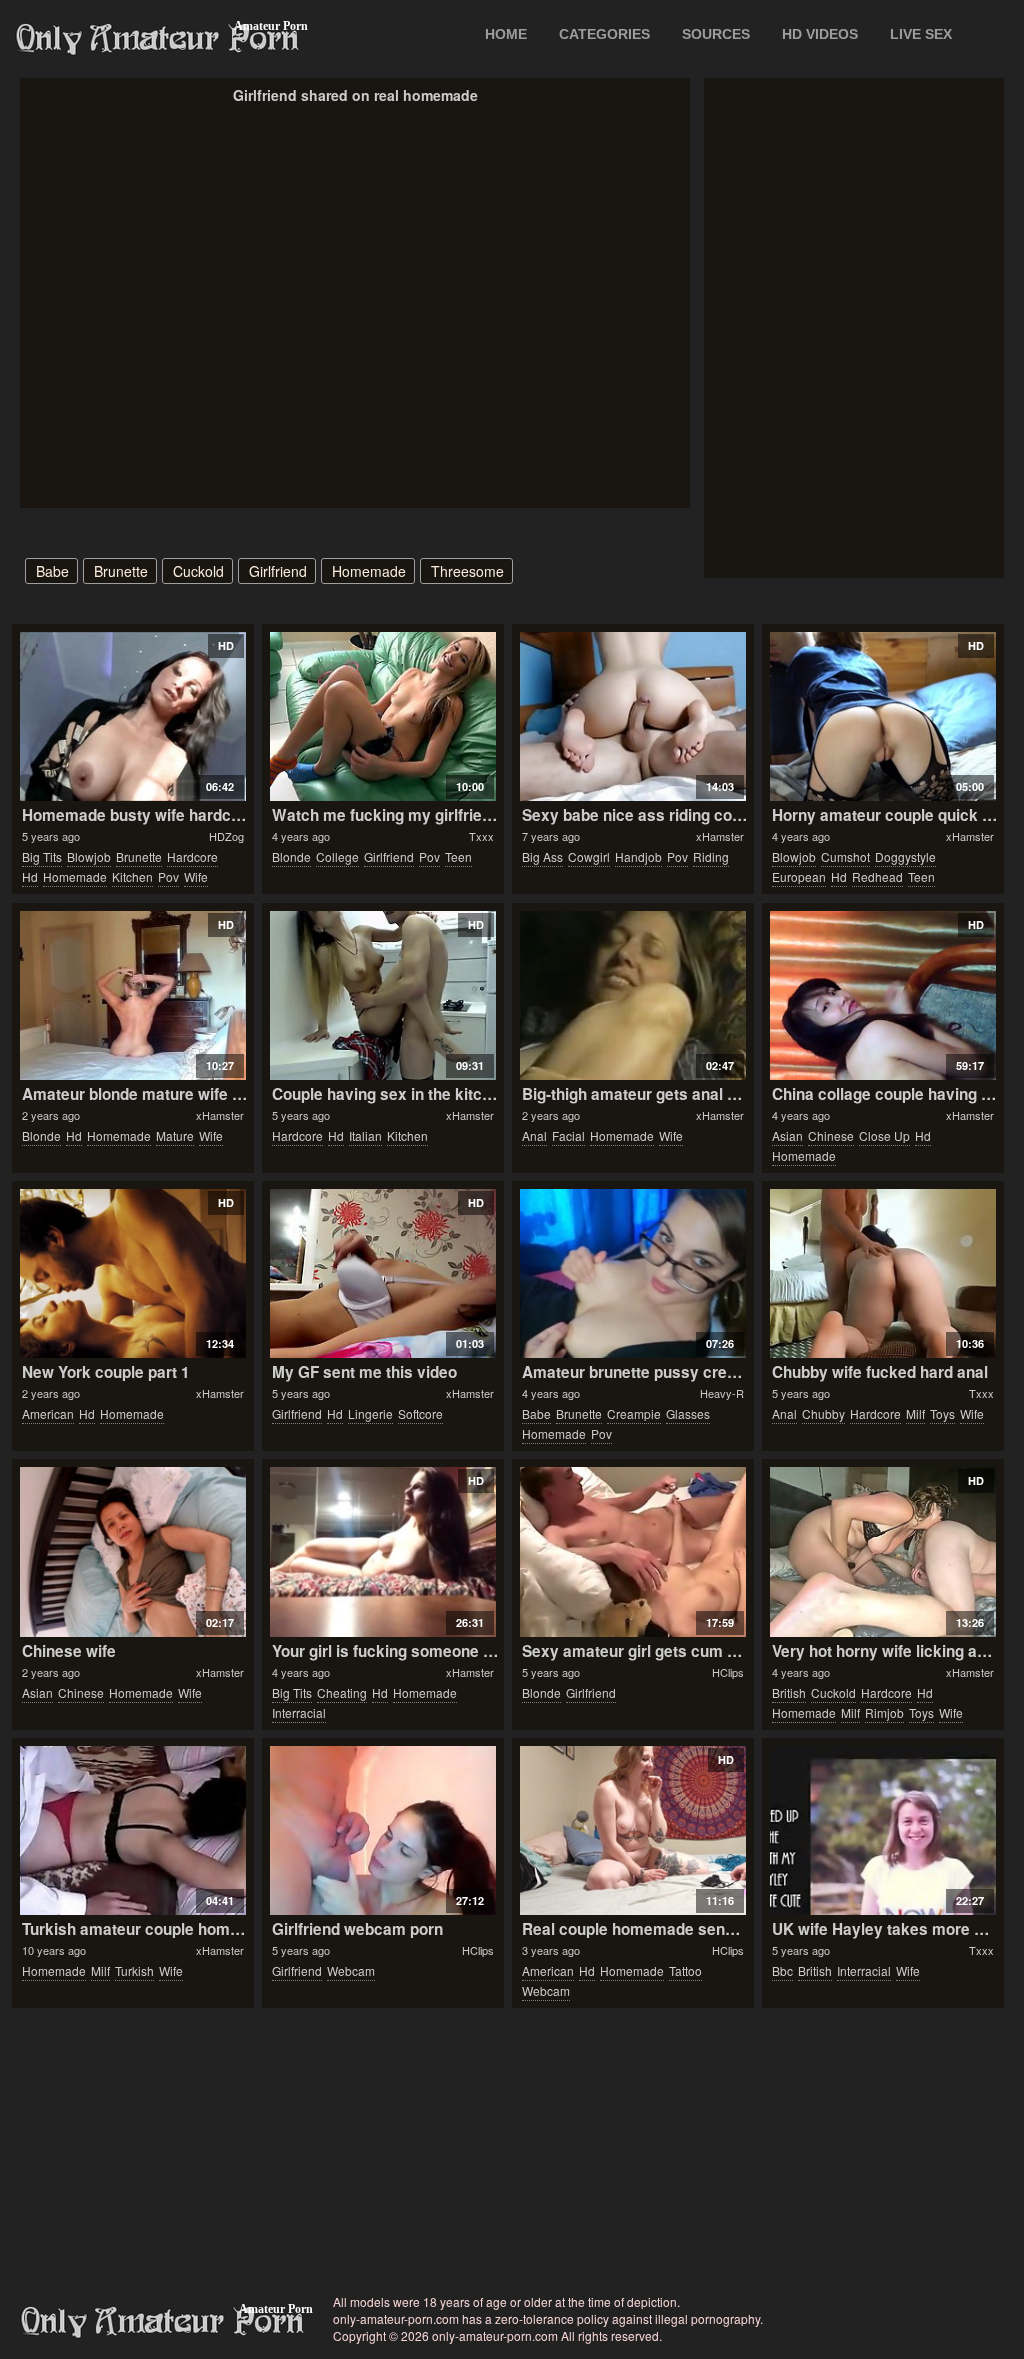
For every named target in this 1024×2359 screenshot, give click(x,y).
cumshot (845, 856)
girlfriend (278, 571)
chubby (823, 1413)
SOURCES (716, 34)
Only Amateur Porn (158, 39)
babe (52, 571)
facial (568, 1135)
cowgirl (589, 856)
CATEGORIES (604, 34)
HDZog (226, 836)
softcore (420, 1413)
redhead (877, 876)
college (337, 856)
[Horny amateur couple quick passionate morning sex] (883, 716)
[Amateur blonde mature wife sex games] (133, 995)
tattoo (685, 1970)
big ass (542, 856)
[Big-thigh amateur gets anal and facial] (633, 995)
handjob (638, 856)
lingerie (370, 1413)
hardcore (192, 856)
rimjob (884, 1712)
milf (915, 1413)
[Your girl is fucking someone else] (383, 1551)
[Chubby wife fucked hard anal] (883, 1273)
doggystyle (905, 856)
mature (175, 1135)
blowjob (89, 856)
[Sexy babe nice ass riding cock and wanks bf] (633, 716)
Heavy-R (722, 1393)
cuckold (198, 571)
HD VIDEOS (820, 34)
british (789, 1692)
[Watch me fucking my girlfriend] (383, 716)
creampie (634, 1413)
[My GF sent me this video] (383, 1273)
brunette (121, 571)
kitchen (132, 876)
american (48, 1413)
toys (942, 1413)
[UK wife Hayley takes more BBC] (883, 1830)
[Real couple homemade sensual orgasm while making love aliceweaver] (633, 1830)
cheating (342, 1692)
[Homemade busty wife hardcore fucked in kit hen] (133, 716)
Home (506, 34)
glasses (688, 1413)
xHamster (720, 836)
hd (30, 876)
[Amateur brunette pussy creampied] (633, 1273)
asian (787, 1135)
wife (196, 876)
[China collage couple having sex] (883, 995)
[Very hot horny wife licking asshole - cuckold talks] (883, 1551)
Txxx (481, 836)
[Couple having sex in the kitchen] (383, 995)
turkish (134, 1970)
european (799, 876)
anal (534, 1135)
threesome (467, 571)
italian (365, 1135)
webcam (351, 1970)
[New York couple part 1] (133, 1273)
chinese (831, 1135)
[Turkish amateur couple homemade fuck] (133, 1830)
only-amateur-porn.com (163, 2322)
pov (168, 876)
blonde (291, 856)
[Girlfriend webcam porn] (383, 1830)
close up (884, 1135)
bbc (782, 1970)
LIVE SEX (921, 34)
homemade (369, 571)
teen (458, 856)
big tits (42, 856)
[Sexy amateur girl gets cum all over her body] (633, 1551)
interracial (299, 1712)
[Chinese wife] (133, 1551)
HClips (728, 1672)
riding (711, 856)
